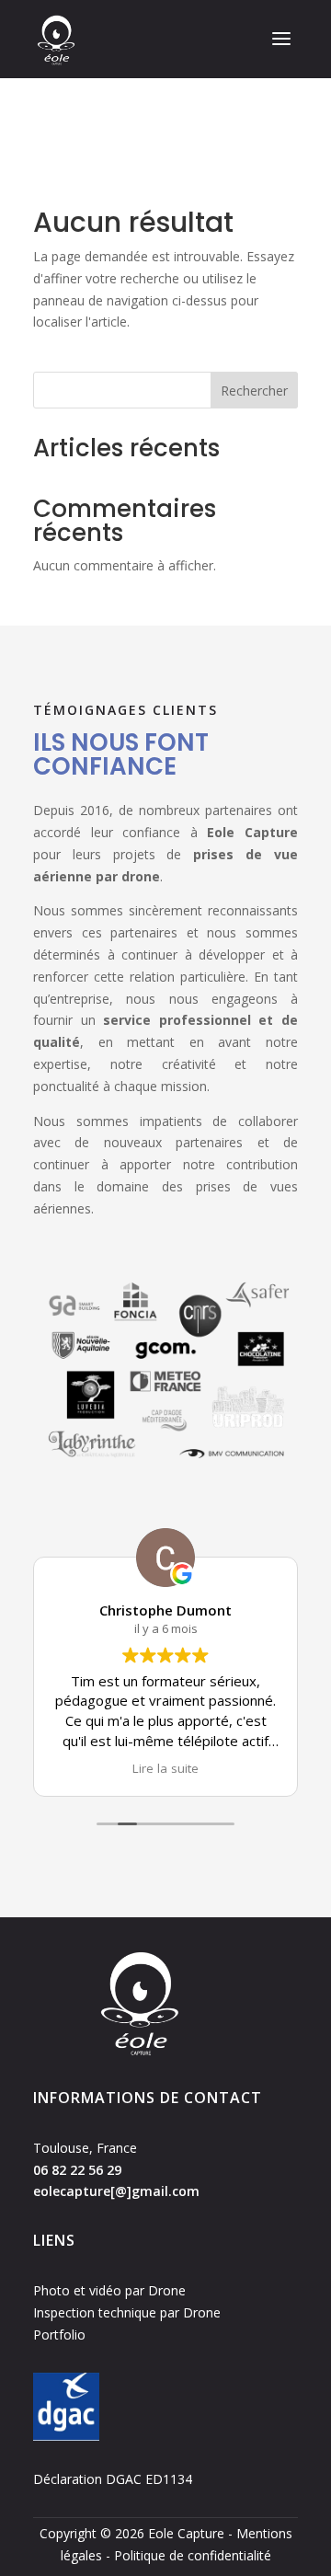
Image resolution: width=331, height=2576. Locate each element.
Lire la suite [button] (165, 1768)
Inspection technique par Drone (127, 2312)
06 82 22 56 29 (77, 2170)
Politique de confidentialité (193, 2555)
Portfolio (59, 2334)
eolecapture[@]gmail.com (116, 2191)
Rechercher (254, 391)
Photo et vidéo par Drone (109, 2290)
